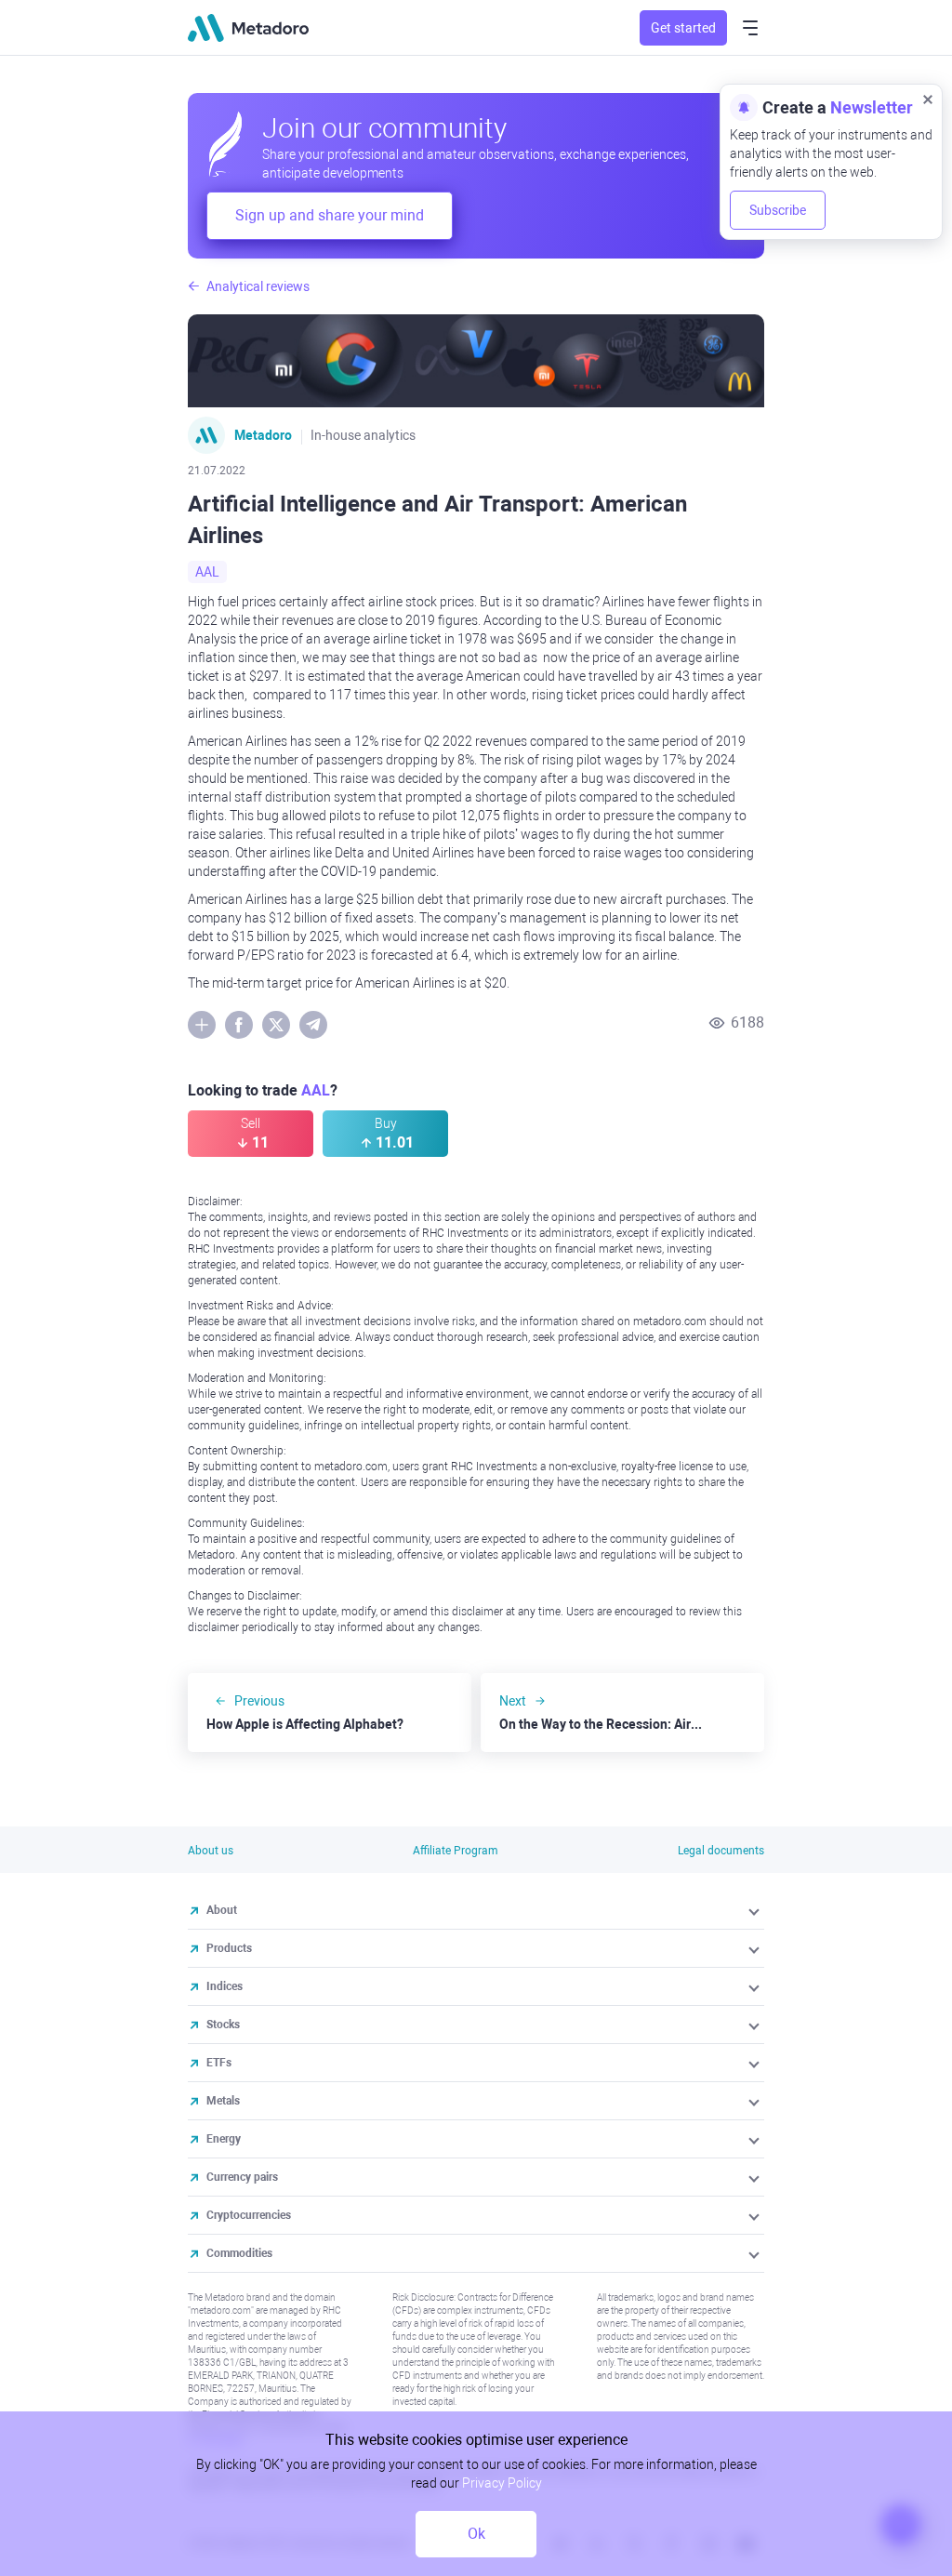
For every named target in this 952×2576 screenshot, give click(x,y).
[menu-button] (750, 28)
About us (211, 1851)
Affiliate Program (456, 1851)
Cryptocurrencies (249, 2215)
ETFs (219, 2063)
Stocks (223, 2025)
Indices (225, 1986)
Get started (683, 28)
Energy (224, 2139)
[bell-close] (928, 99)
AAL (207, 572)
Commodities (239, 2253)
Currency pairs (242, 2177)
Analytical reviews (258, 286)
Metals (223, 2101)
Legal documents (721, 1851)
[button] (755, 1910)
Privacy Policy (502, 2483)
